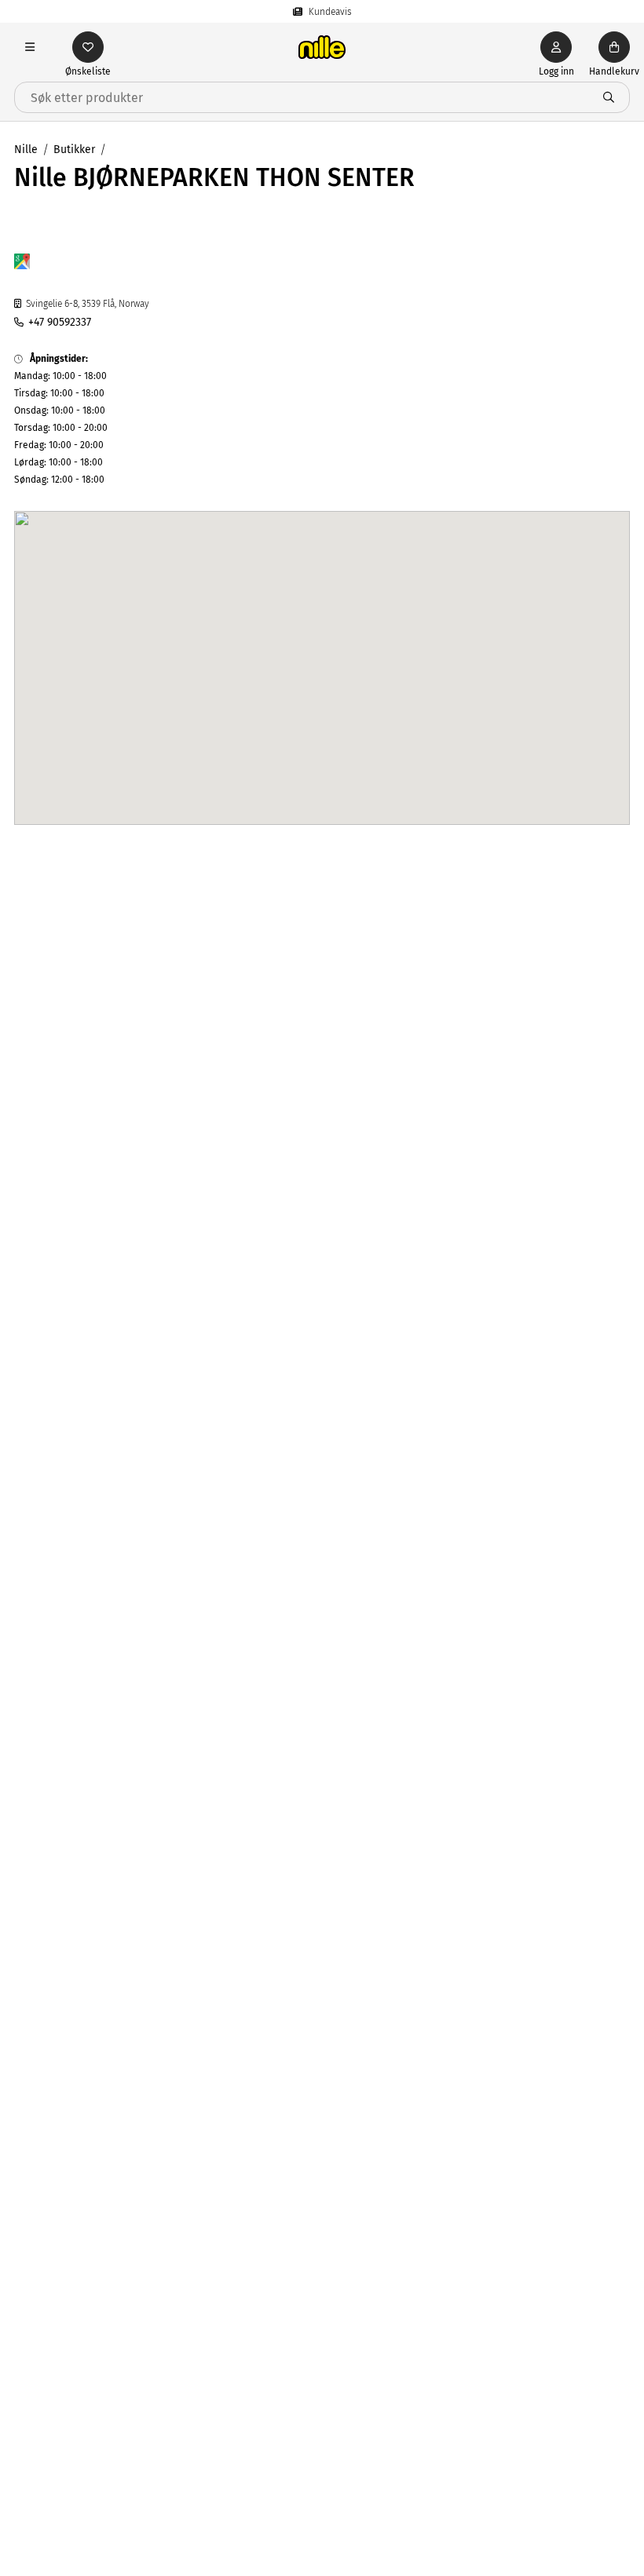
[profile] (556, 47)
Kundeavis (330, 12)
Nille (26, 150)
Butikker (74, 150)
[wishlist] (88, 47)
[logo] (322, 47)
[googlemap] (22, 264)
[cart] (614, 47)
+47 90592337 (60, 322)
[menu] (30, 47)
